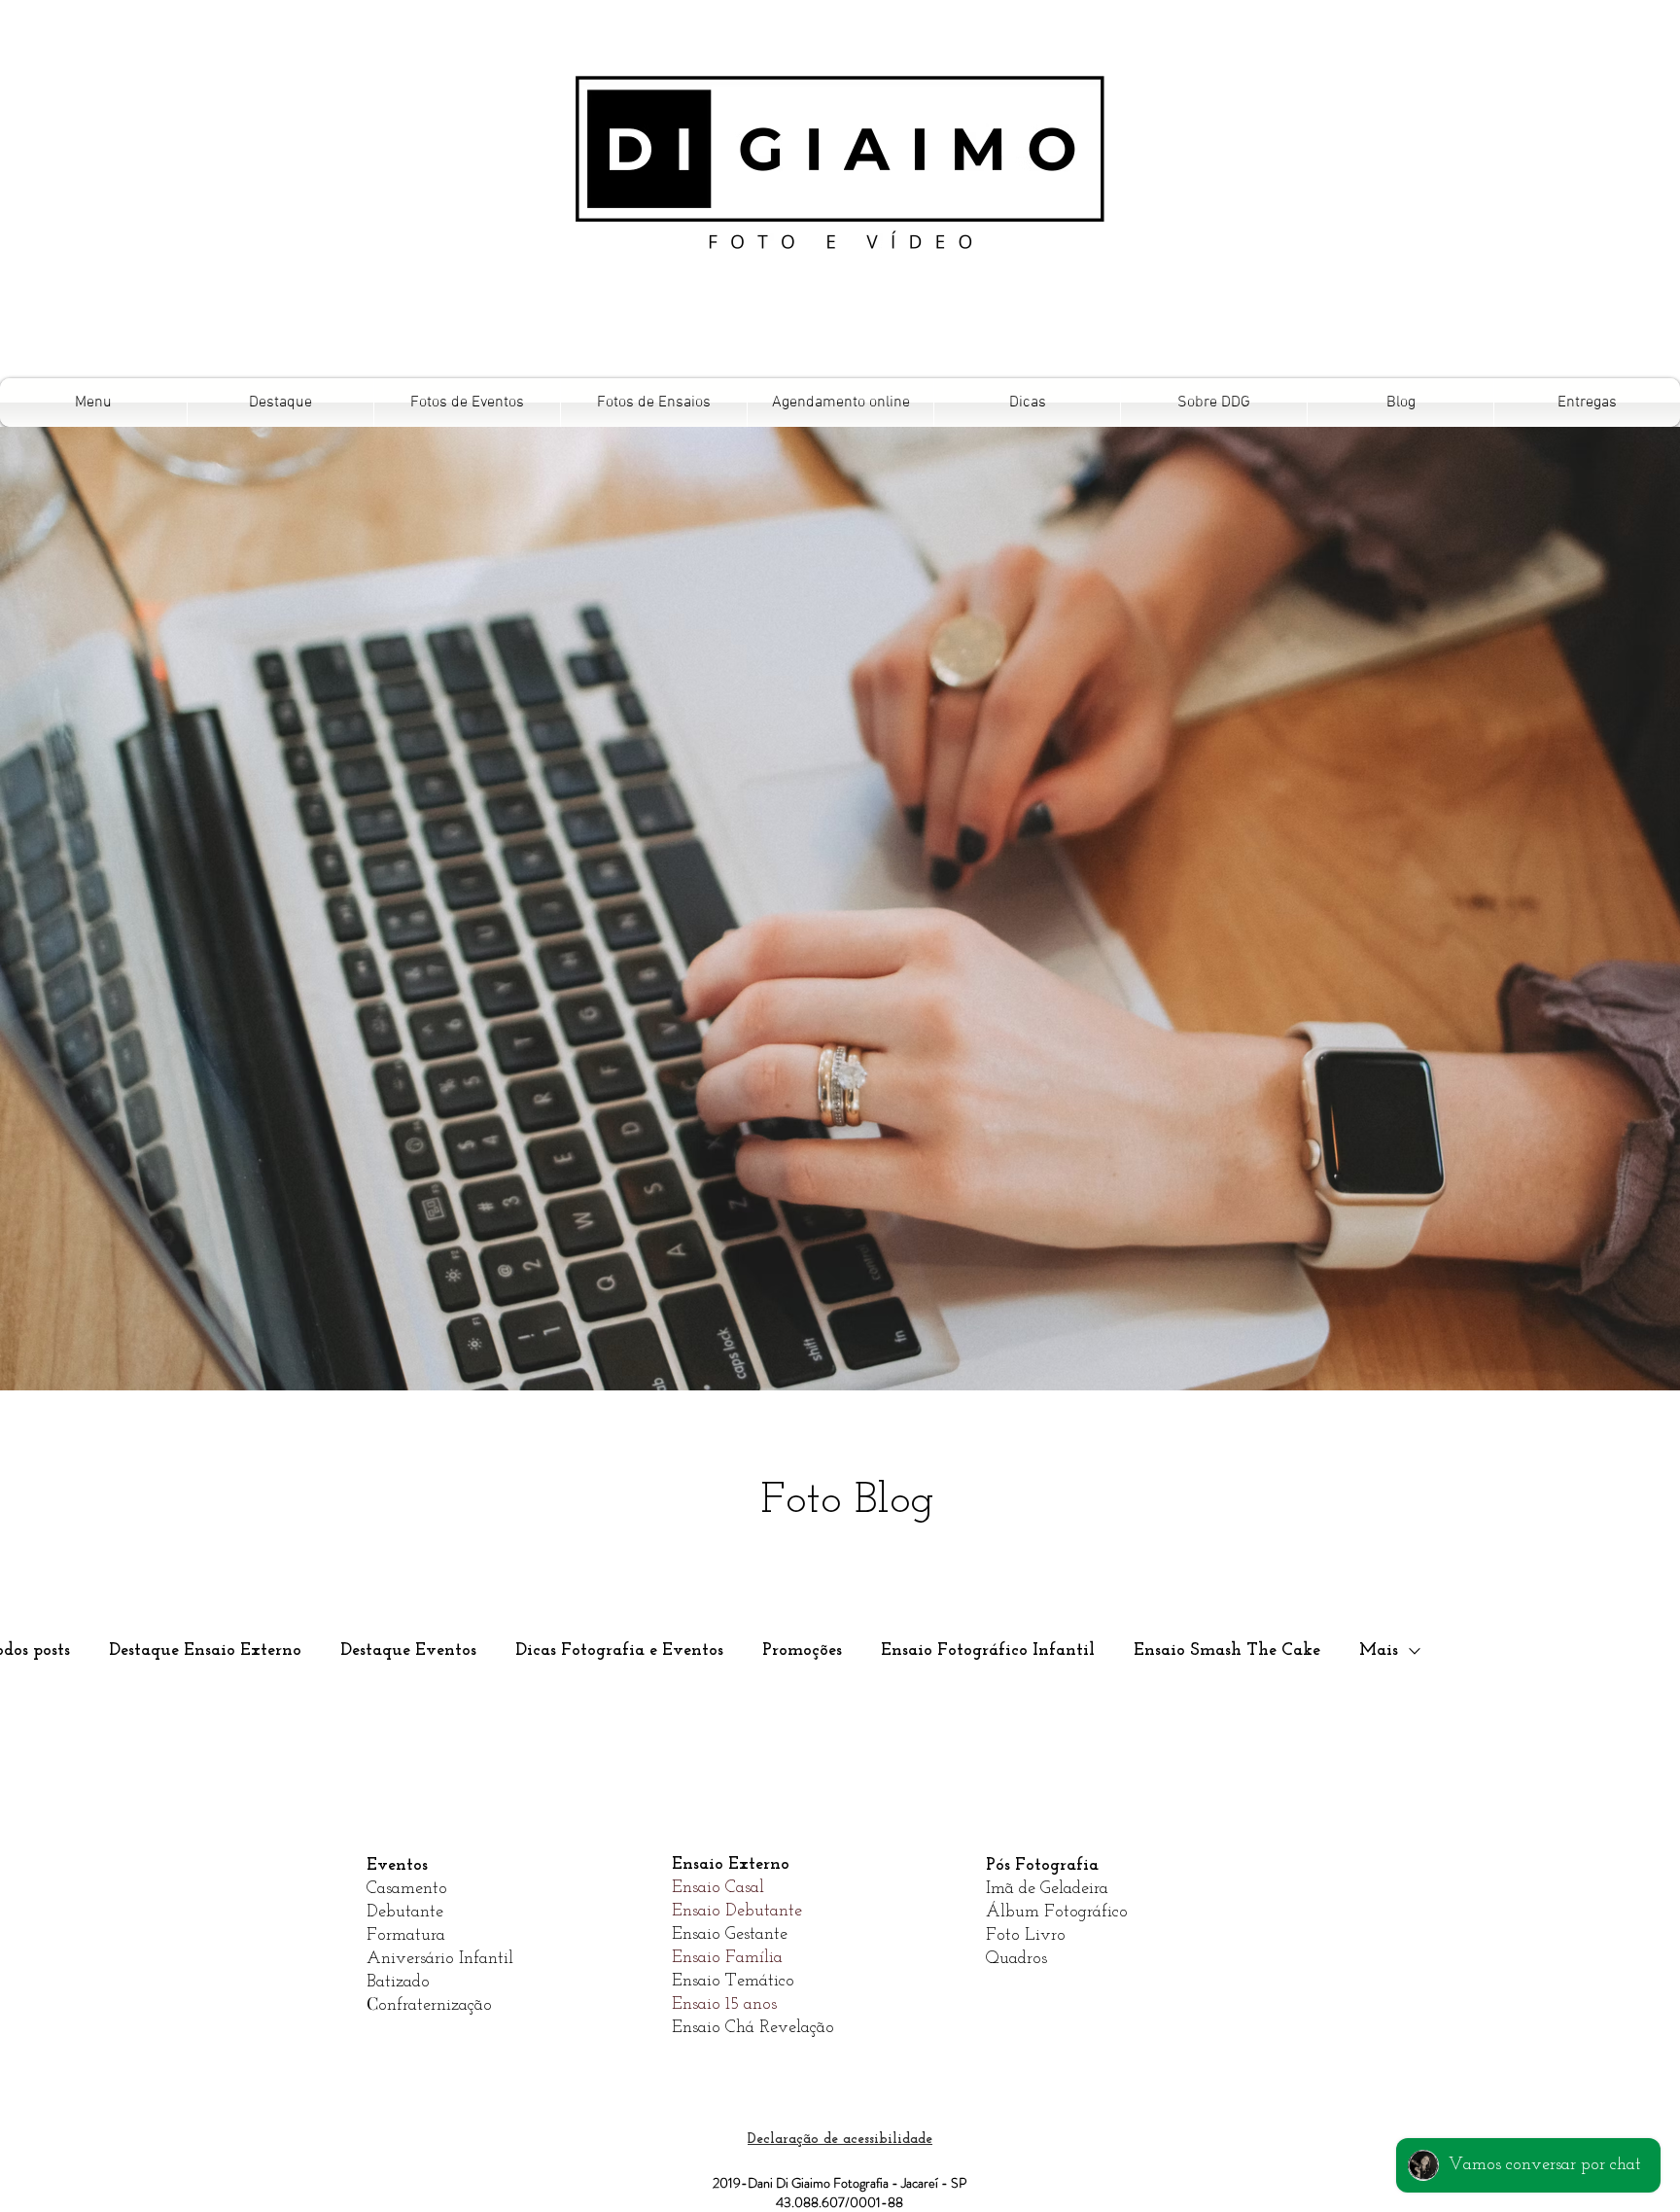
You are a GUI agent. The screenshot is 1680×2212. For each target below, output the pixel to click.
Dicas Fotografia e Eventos (619, 1651)
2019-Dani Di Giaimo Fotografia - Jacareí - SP (840, 2183)
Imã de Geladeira (1047, 1889)
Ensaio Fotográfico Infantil (988, 1651)
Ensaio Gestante (730, 1935)
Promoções (802, 1651)
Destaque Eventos (408, 1651)
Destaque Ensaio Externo (205, 1651)
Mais (1379, 1651)
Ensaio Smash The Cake (1227, 1651)
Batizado (398, 1983)
